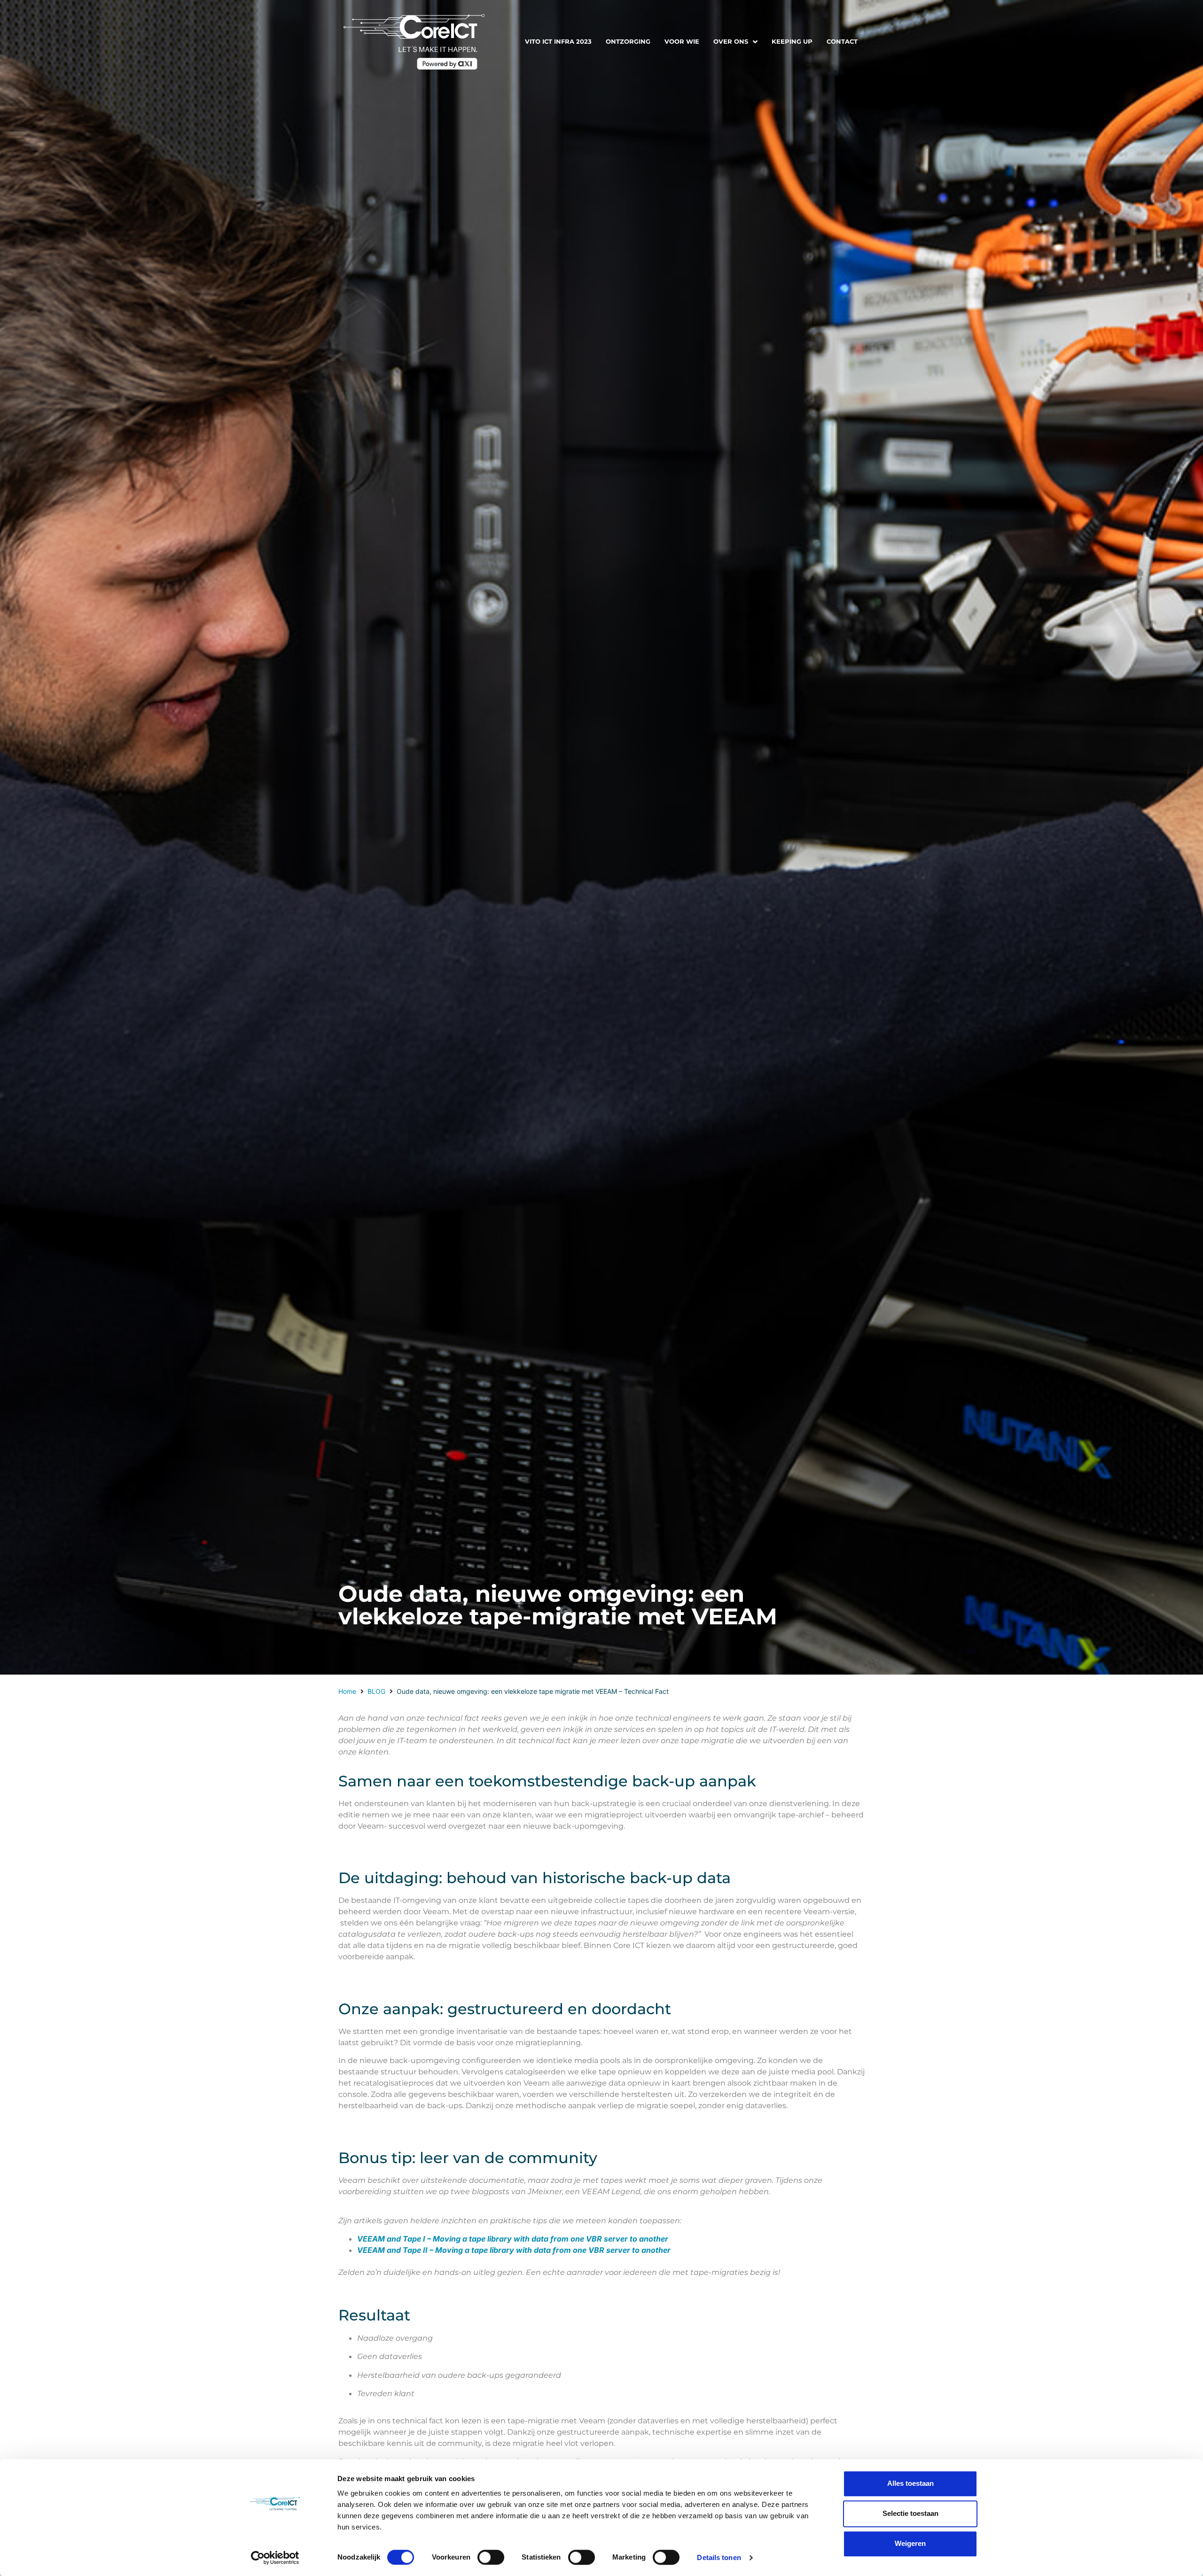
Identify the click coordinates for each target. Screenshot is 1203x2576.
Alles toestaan (910, 2483)
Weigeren (910, 2543)
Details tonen (719, 2557)
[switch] (491, 2557)
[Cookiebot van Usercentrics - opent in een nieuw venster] (275, 2558)
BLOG (376, 1691)
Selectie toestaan (910, 2513)
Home (347, 1691)
